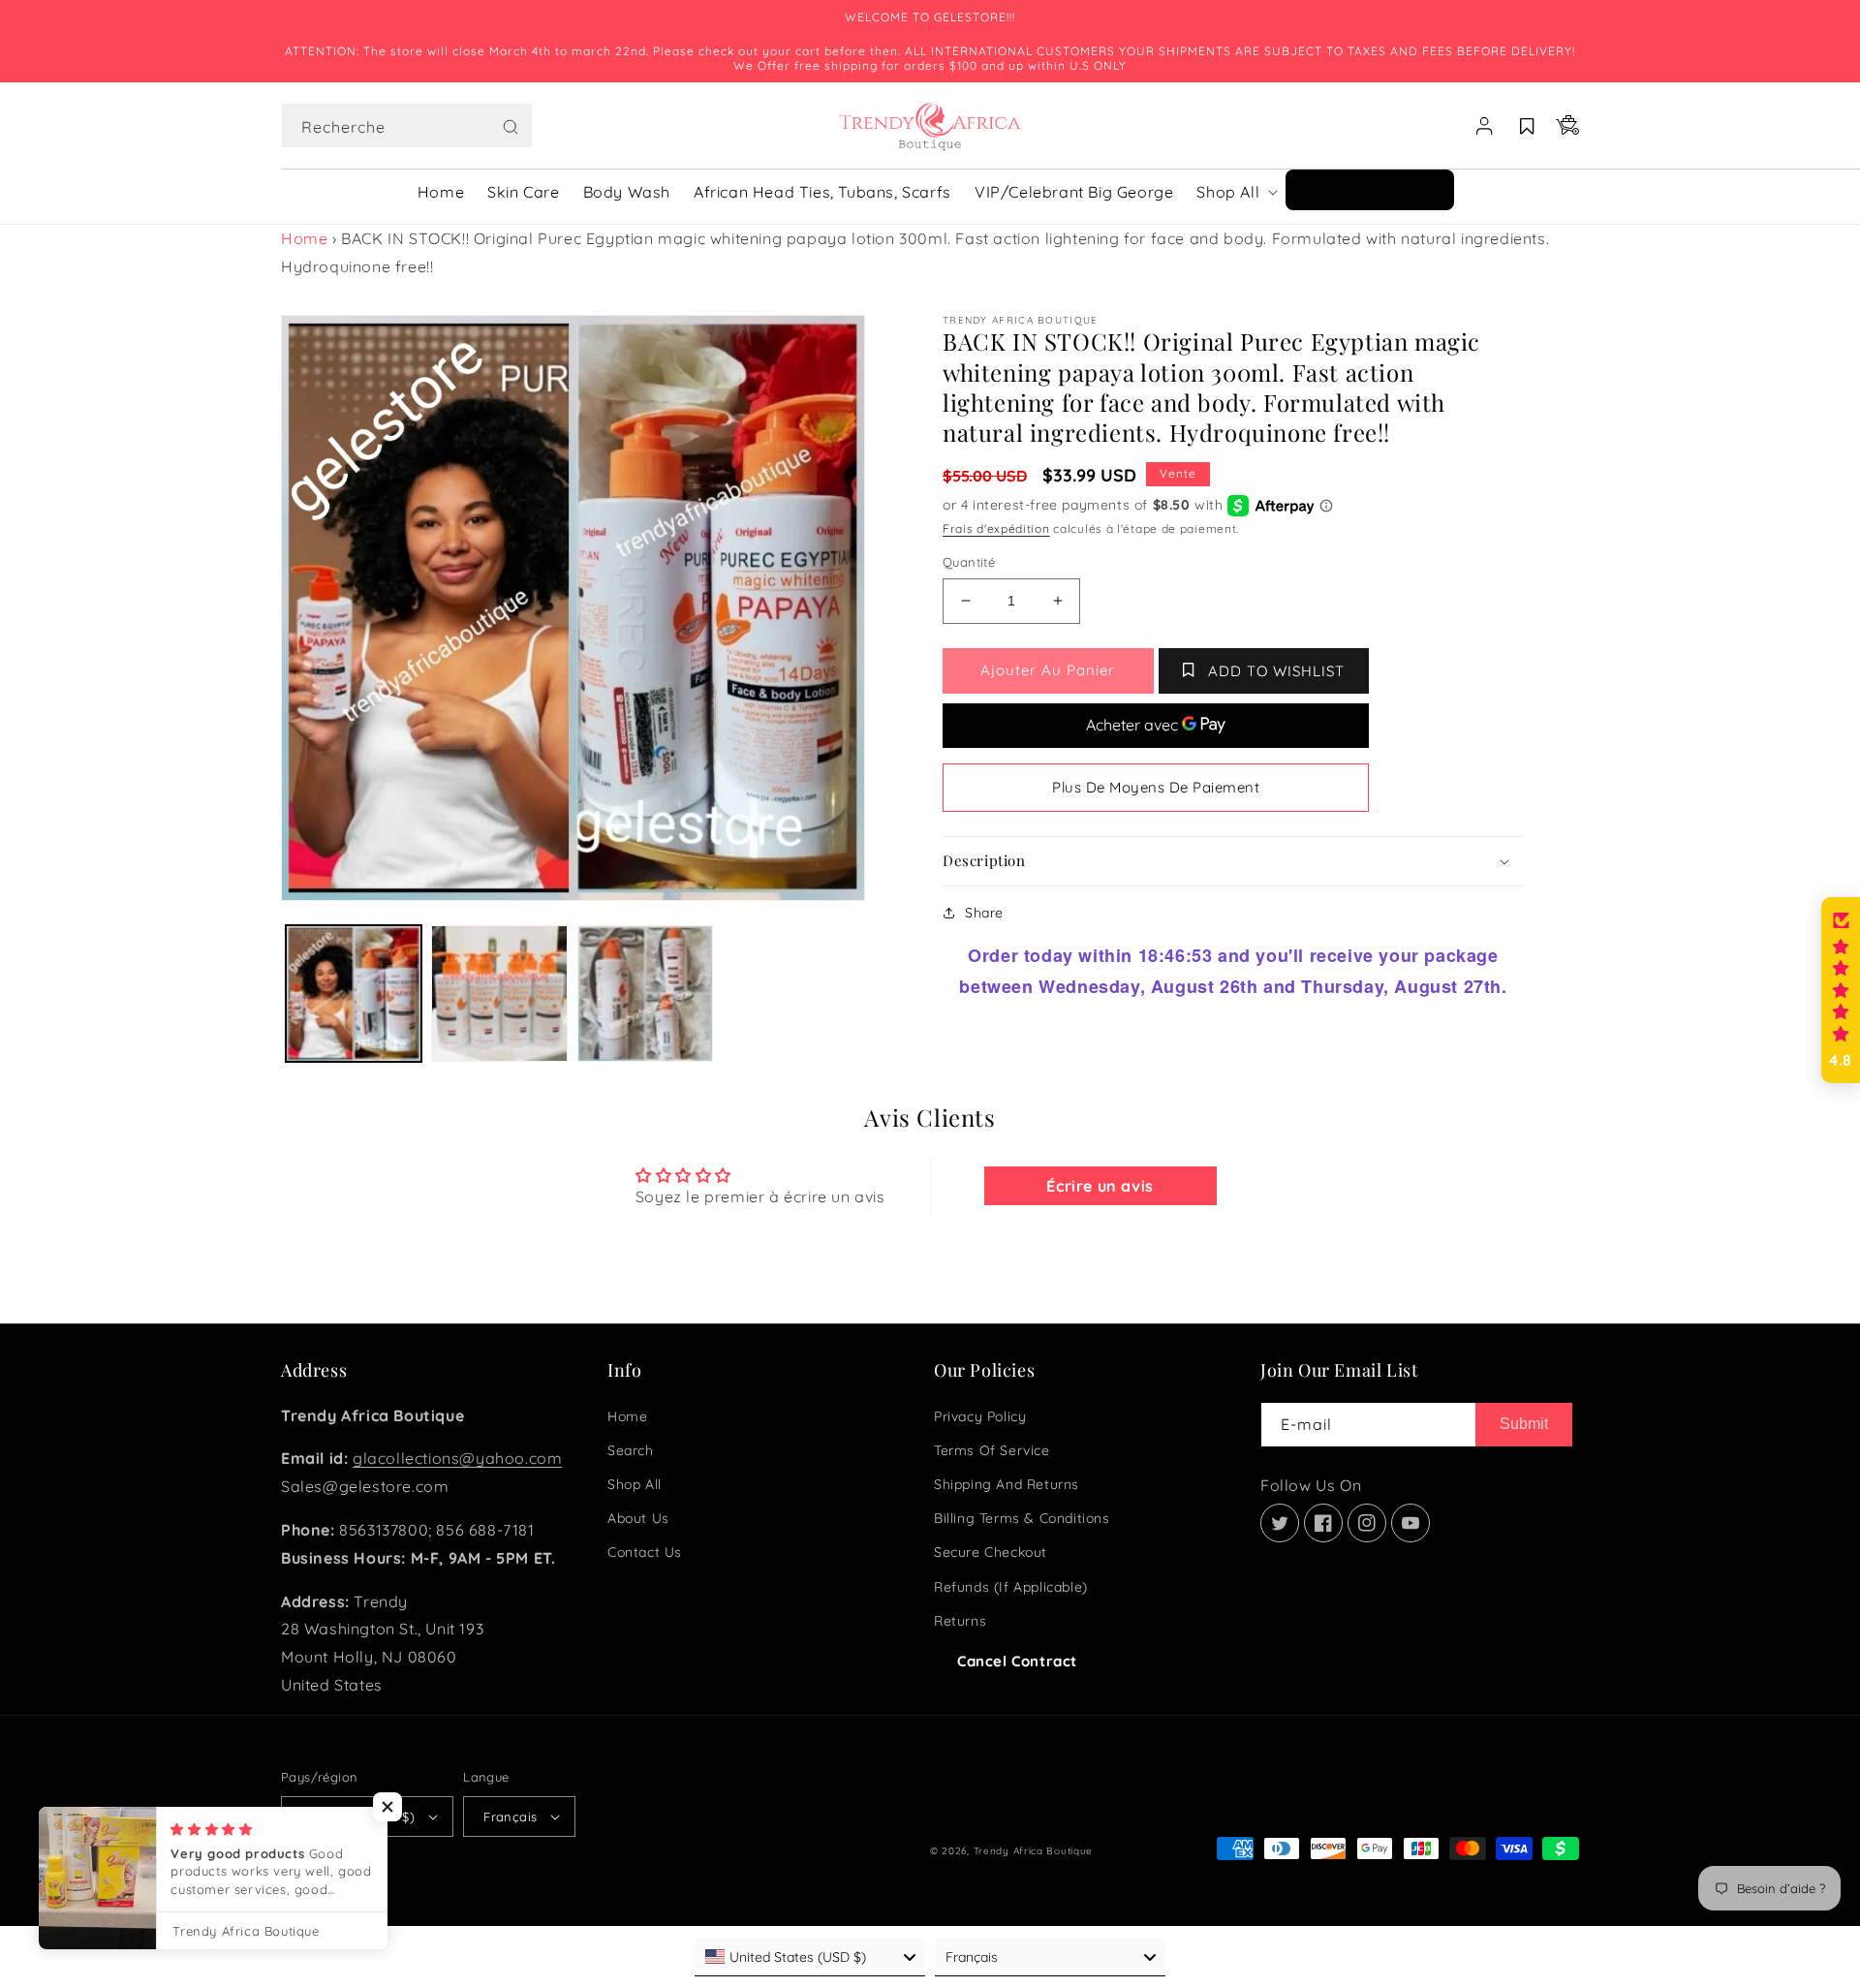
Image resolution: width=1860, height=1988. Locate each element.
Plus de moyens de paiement (1156, 787)
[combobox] (407, 125)
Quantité (969, 562)
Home (304, 238)
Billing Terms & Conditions (1022, 1518)
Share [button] (984, 913)
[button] (407, 126)
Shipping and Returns (1007, 1484)
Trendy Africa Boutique (1033, 1851)
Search (631, 1450)
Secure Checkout (991, 1552)
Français (510, 1817)
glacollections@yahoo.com (457, 1458)
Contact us (645, 1552)
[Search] (511, 127)
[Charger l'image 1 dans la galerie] (354, 993)
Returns (960, 1621)
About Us (638, 1518)
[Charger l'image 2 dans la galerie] (499, 993)
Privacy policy (980, 1416)
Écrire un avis (1100, 1186)
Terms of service (992, 1450)
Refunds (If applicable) (1011, 1587)
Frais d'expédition (996, 528)
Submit (1524, 1424)
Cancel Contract (1017, 1661)
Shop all (635, 1484)
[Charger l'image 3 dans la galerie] (645, 993)
